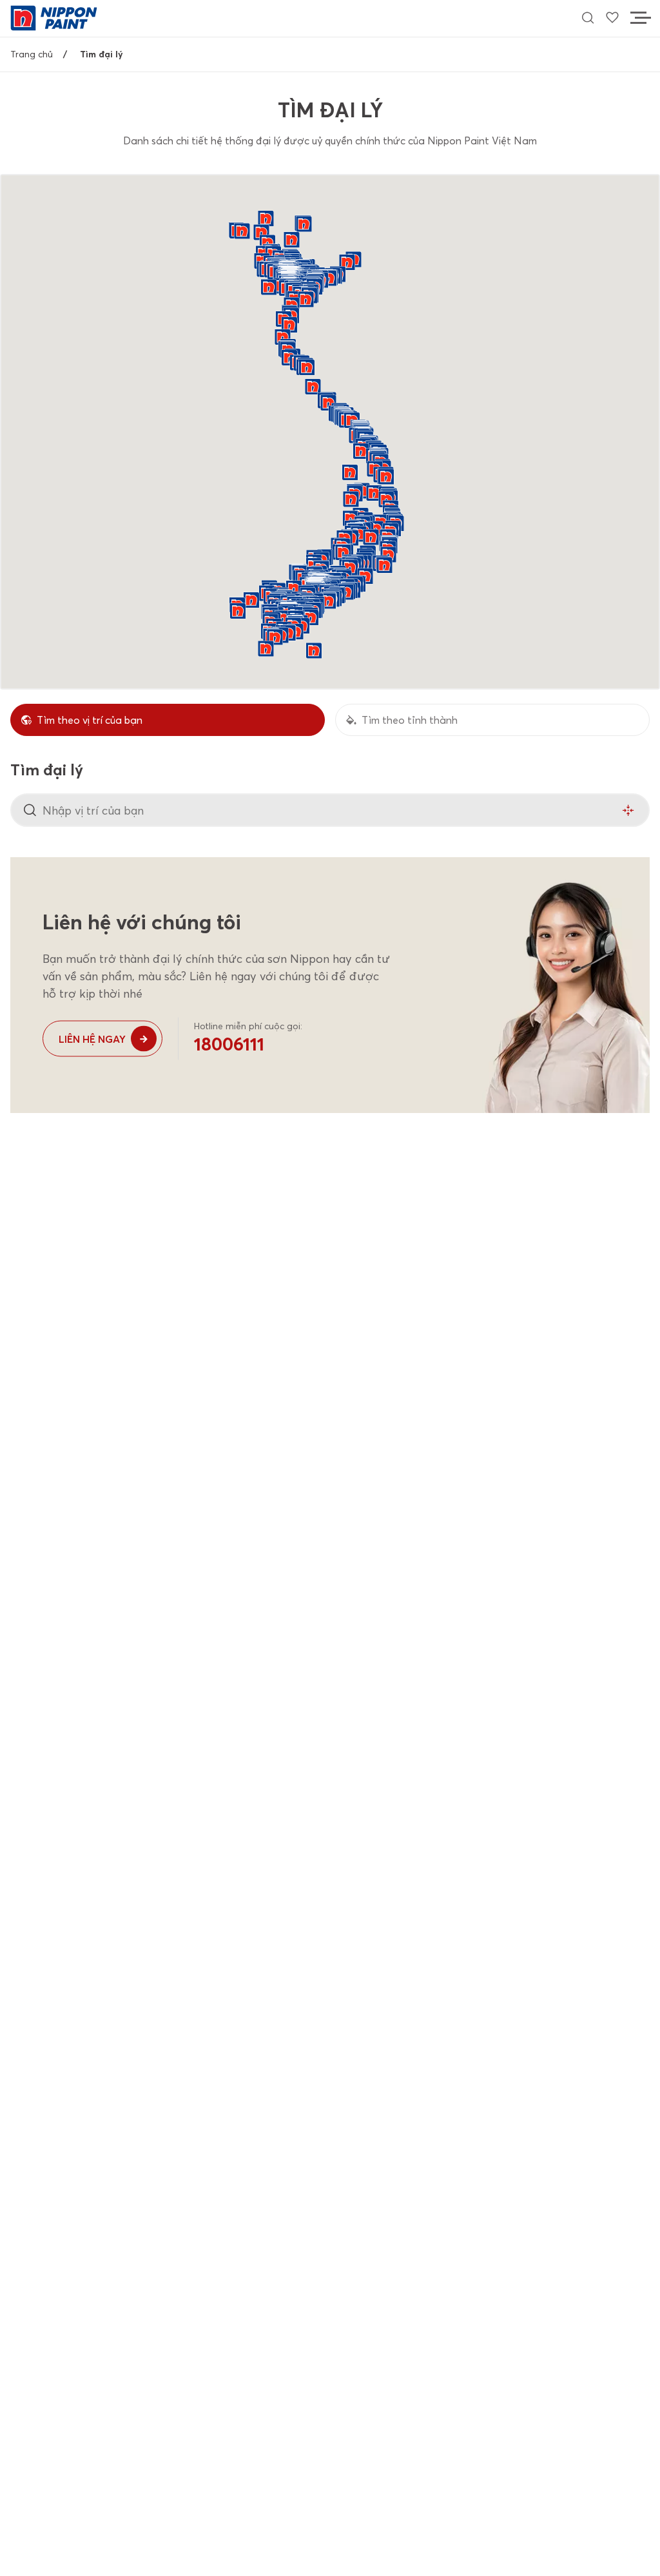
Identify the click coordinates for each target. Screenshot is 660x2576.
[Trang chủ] (54, 17)
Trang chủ (32, 54)
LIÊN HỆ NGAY (92, 1039)
